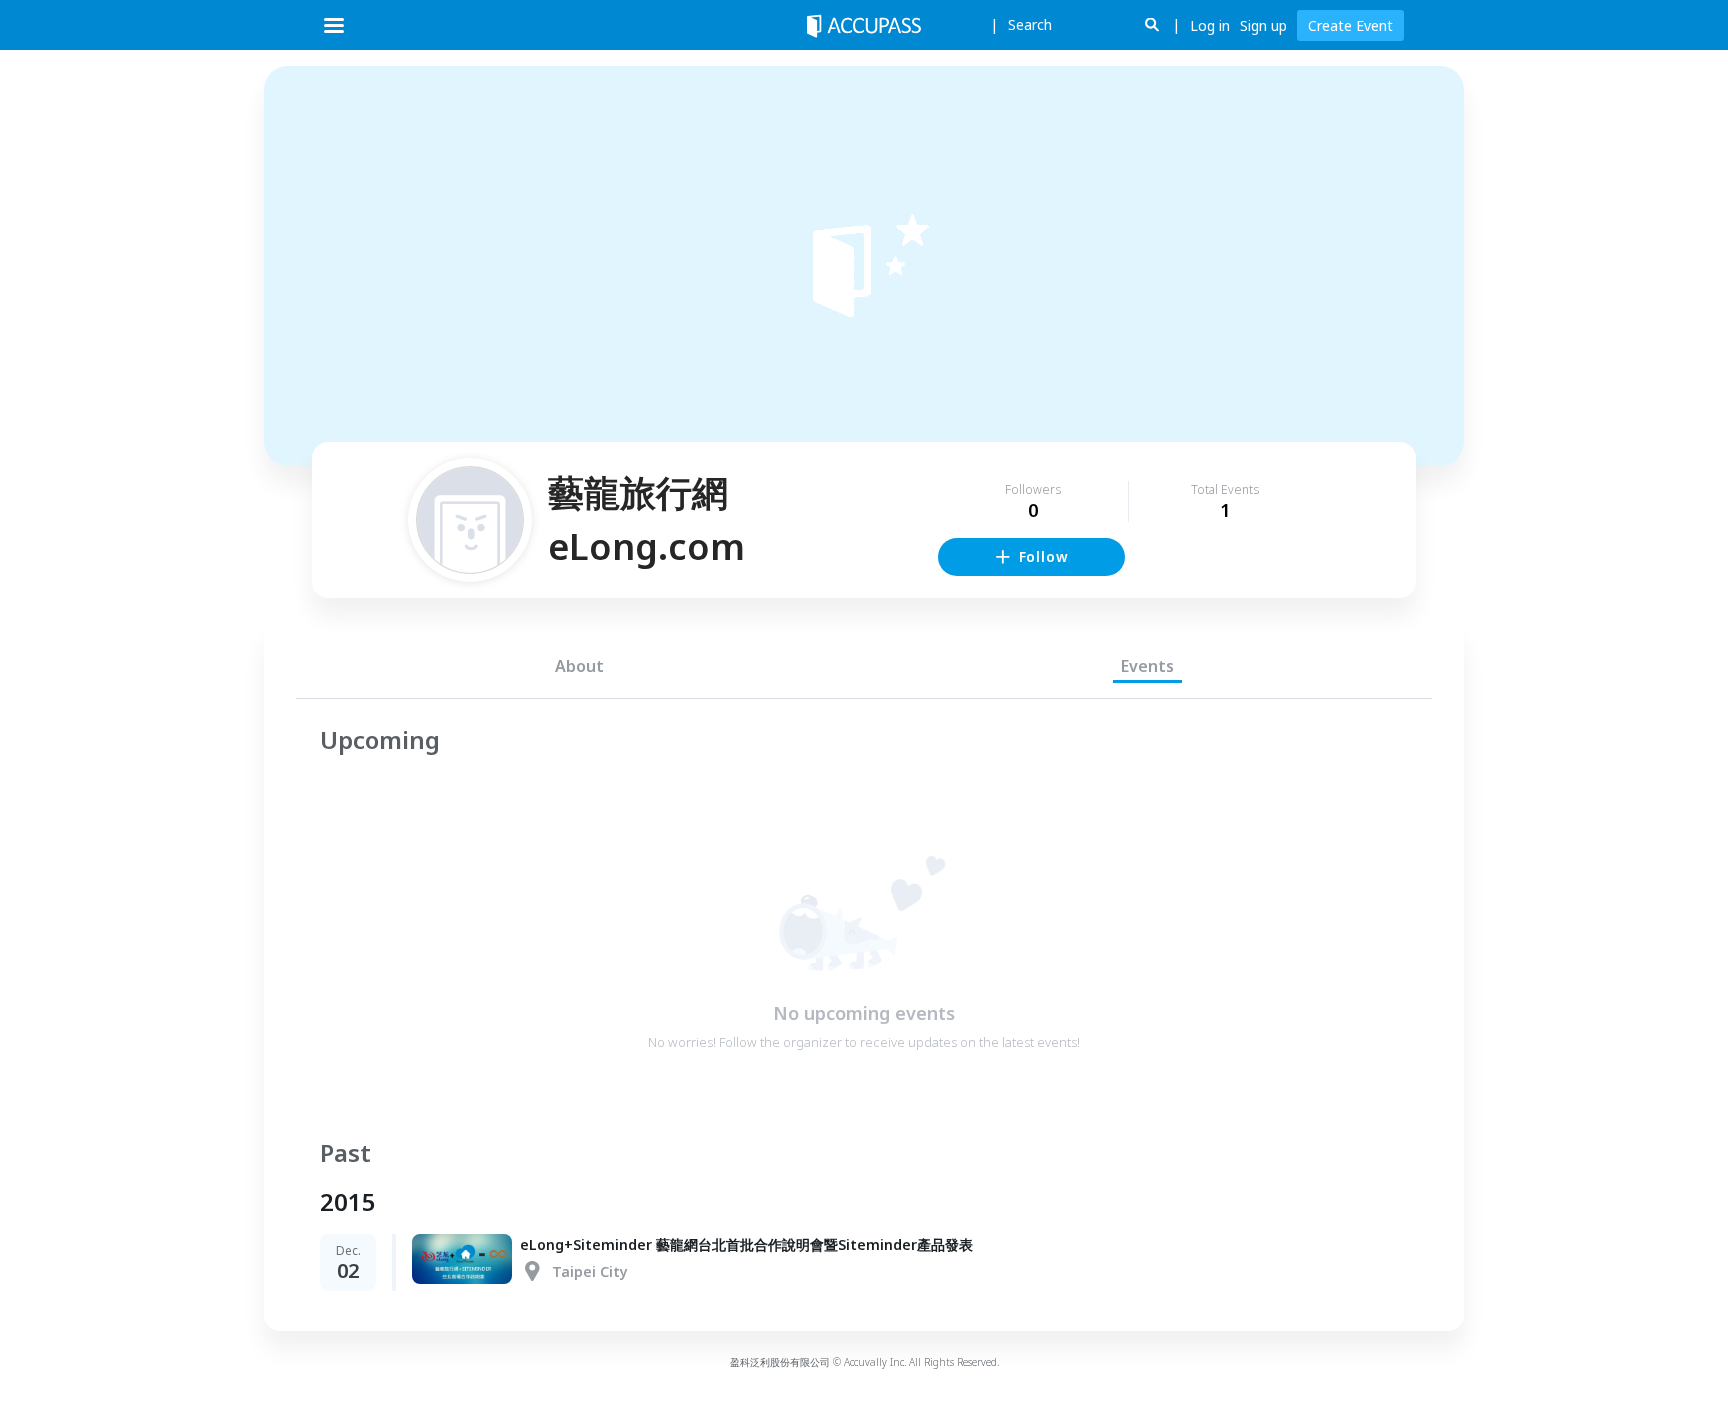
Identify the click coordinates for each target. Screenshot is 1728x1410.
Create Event (1350, 25)
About (579, 666)
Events (1147, 666)
